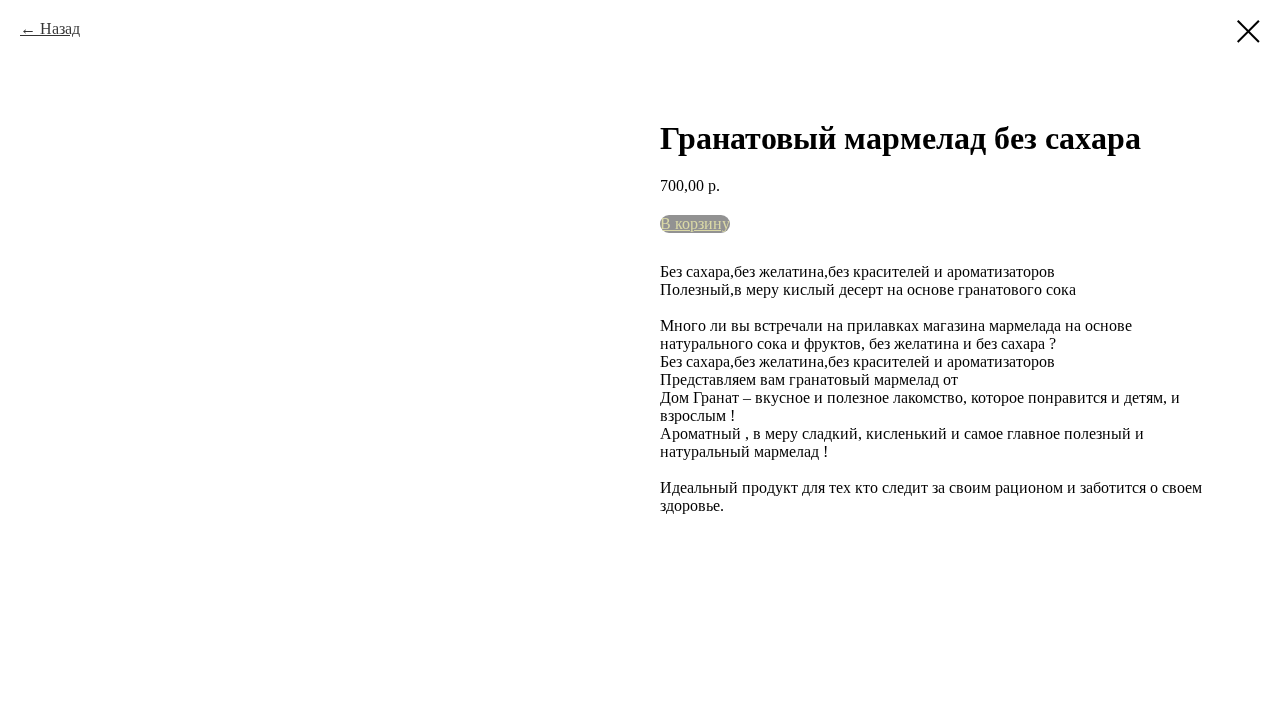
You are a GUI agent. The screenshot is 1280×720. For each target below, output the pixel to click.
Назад (60, 28)
